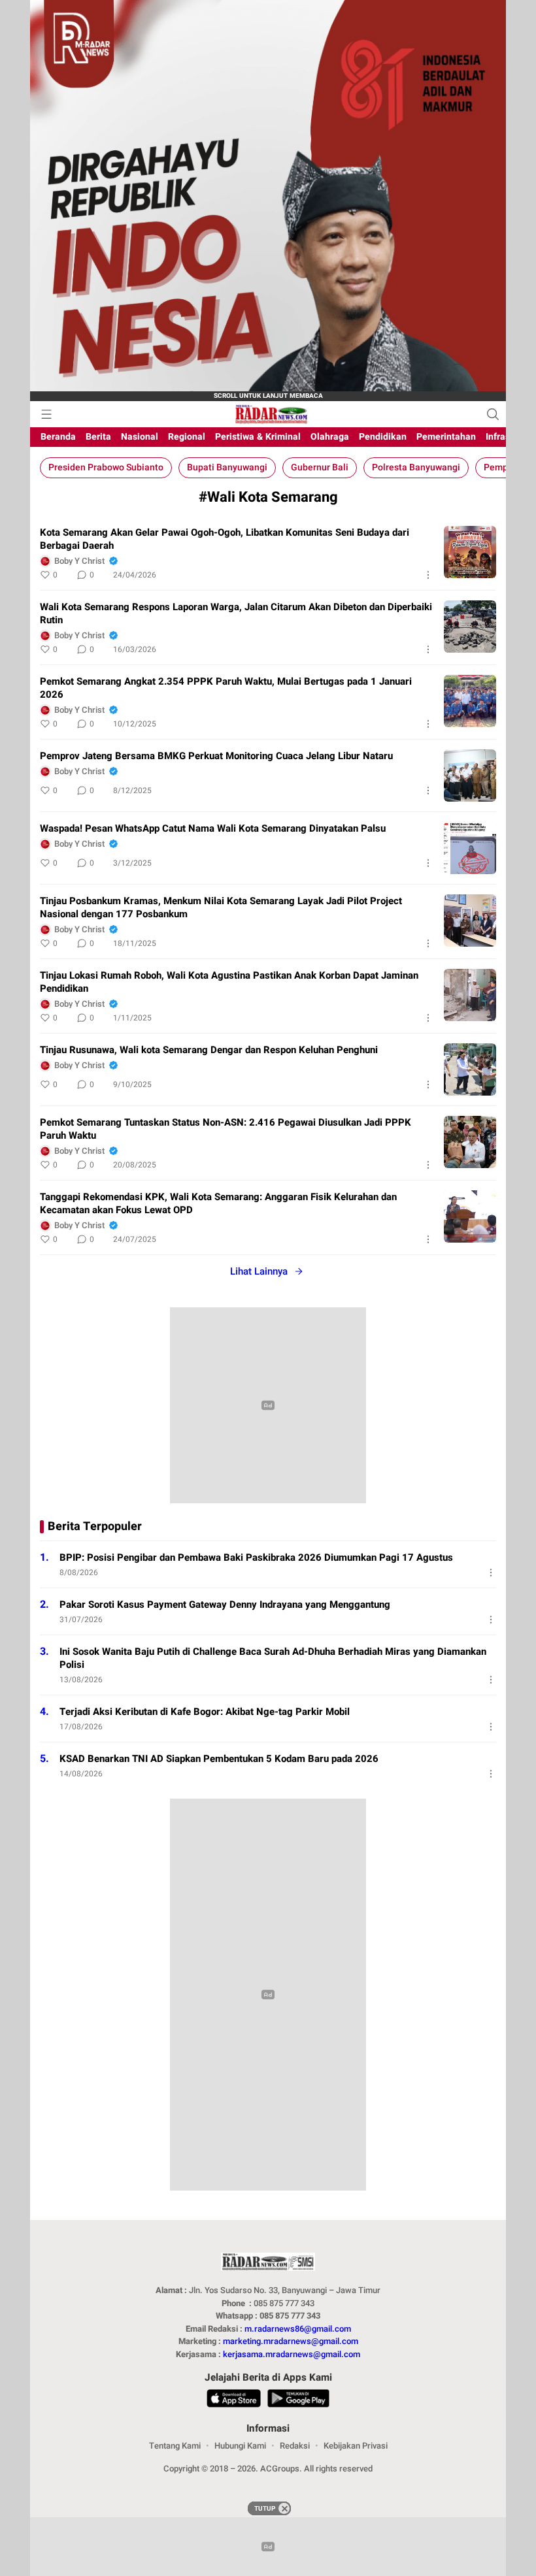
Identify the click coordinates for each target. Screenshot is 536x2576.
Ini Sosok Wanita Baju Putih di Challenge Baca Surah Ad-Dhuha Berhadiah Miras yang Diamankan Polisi (273, 1658)
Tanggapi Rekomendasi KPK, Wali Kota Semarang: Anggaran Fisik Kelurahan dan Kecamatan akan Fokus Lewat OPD (218, 1203)
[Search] (493, 414)
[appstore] (234, 2400)
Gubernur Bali (320, 467)
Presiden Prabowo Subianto (106, 467)
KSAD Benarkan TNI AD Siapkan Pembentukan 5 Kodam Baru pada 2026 (219, 1759)
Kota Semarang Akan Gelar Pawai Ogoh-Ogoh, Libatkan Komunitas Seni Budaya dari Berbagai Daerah (225, 539)
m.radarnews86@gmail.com (298, 2329)
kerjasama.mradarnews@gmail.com (292, 2354)
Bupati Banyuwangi (227, 467)
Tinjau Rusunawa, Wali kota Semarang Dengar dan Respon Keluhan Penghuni (209, 1050)
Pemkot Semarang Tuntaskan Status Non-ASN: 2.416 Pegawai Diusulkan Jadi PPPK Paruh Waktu (226, 1129)
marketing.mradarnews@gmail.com (291, 2341)
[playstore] (298, 2400)
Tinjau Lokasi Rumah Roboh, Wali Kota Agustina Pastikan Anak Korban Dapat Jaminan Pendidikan (229, 982)
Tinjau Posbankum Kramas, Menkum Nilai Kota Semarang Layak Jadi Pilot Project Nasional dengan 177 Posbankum (221, 907)
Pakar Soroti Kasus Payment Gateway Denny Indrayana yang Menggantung (225, 1605)
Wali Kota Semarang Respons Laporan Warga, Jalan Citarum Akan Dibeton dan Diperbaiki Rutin (236, 613)
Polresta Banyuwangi (416, 467)
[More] (428, 575)
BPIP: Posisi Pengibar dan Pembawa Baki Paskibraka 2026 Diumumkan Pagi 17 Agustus (256, 1557)
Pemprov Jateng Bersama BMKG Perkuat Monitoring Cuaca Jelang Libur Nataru (216, 756)
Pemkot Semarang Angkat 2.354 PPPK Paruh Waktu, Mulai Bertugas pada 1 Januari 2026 (226, 688)
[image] (470, 552)
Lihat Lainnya (259, 1271)
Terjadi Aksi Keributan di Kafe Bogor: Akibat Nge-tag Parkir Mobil (205, 1712)
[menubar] (46, 414)
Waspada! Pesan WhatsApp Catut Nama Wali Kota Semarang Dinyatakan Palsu (213, 828)
